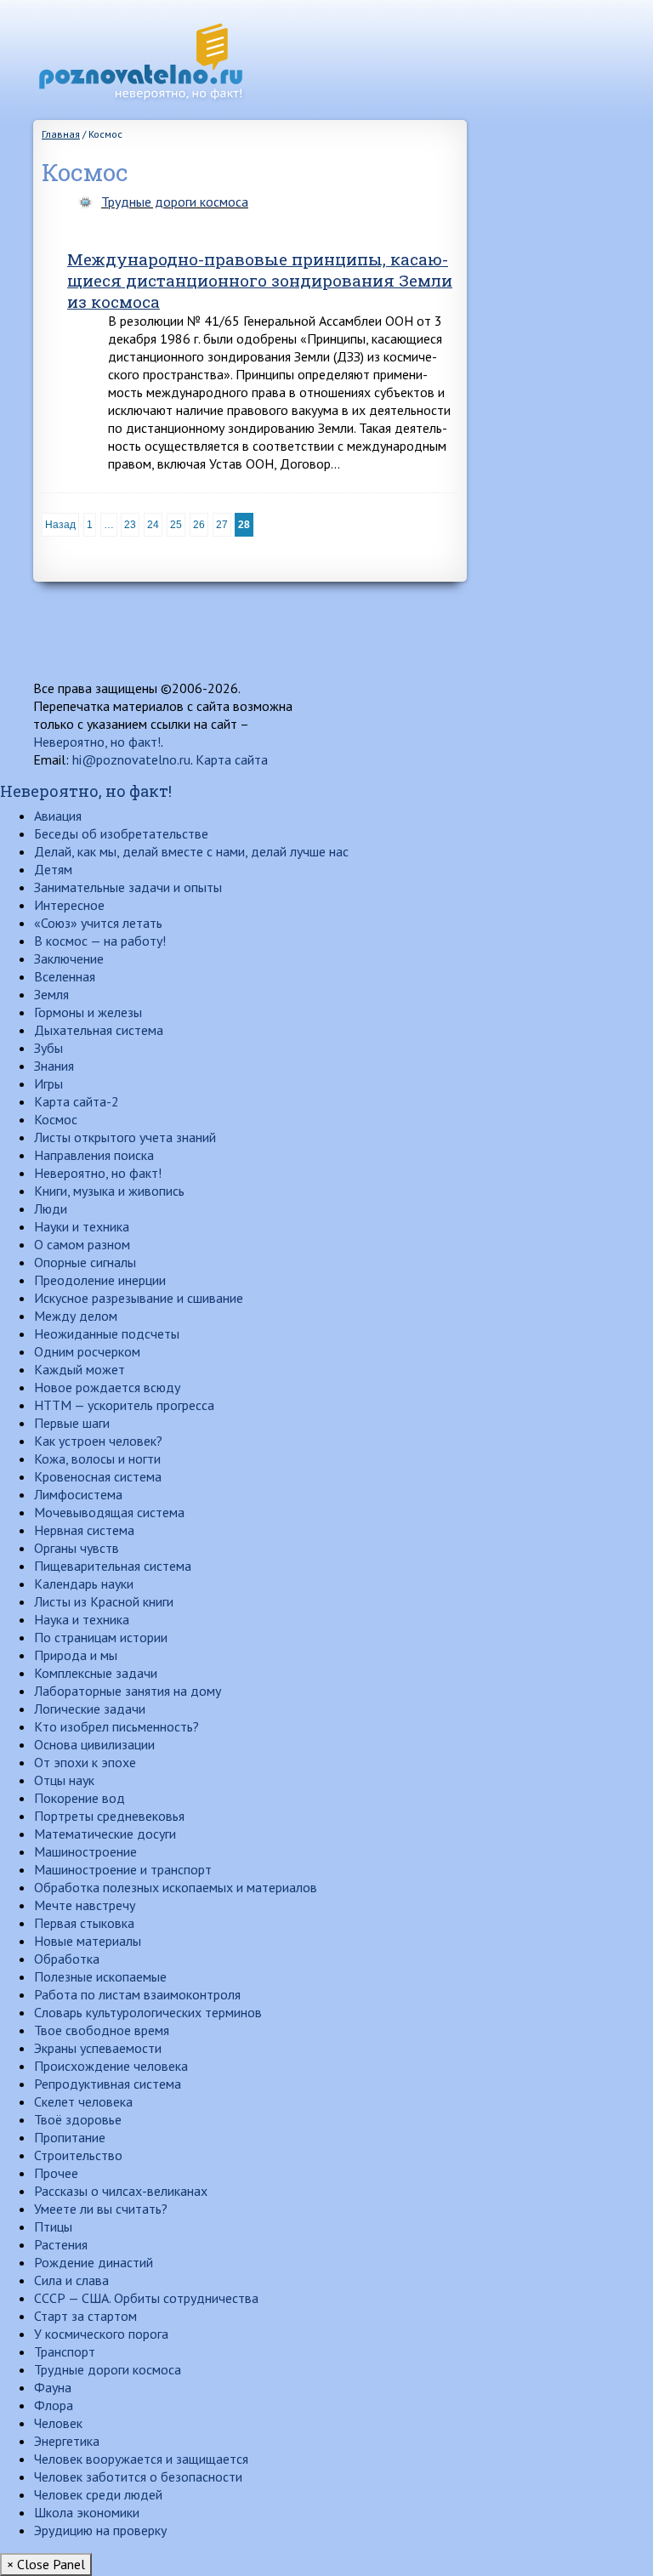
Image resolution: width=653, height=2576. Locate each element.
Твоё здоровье (78, 2119)
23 (130, 525)
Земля (51, 994)
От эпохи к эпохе (85, 1762)
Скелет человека (83, 2101)
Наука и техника (82, 1619)
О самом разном (82, 1244)
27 (222, 525)
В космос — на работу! (100, 941)
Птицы (53, 2226)
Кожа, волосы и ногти (97, 1459)
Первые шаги (72, 1423)
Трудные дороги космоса (175, 202)
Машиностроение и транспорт (123, 1869)
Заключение (69, 958)
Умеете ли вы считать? (101, 2209)
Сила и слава (71, 2280)
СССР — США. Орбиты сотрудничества (146, 2298)
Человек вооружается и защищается (141, 2459)
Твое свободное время (102, 2030)
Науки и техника (82, 1226)
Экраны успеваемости (98, 2048)
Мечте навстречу (85, 1905)
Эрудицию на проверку (100, 2530)
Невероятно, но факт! (97, 742)
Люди (51, 1208)
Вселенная (65, 976)
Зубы (48, 1048)
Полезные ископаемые (100, 1976)
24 (153, 525)
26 (199, 525)
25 (176, 525)
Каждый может (79, 1369)
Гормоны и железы (88, 1012)
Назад (60, 525)
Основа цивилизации (94, 1744)
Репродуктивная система (108, 2084)
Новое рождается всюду (107, 1387)
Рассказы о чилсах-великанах (121, 2191)
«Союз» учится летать (98, 923)
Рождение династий (94, 2262)
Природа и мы (76, 1655)
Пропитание (70, 2137)
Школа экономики (87, 2512)
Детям (53, 869)
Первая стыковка (84, 1923)
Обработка (67, 1959)
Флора (54, 2405)
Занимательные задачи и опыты (128, 887)
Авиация (58, 816)
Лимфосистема (78, 1494)
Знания (54, 1066)
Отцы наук (64, 1780)
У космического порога (101, 2334)
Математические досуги (105, 1834)
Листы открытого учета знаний (125, 1137)
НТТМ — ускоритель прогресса (124, 1405)
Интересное (69, 905)
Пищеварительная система (113, 1566)
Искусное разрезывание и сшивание (139, 1298)
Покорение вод (79, 1798)
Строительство (78, 2155)
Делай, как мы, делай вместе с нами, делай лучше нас (191, 851)
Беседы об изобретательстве (121, 833)
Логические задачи (90, 1709)
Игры (48, 1083)
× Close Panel (46, 2564)
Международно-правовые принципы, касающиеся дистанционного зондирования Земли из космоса (260, 280)
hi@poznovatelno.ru (131, 759)
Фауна (53, 2387)
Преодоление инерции (100, 1280)
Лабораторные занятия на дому (128, 1691)
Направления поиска (94, 1155)
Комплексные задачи (96, 1673)
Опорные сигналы (85, 1262)
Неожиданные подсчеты (107, 1333)
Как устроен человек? (98, 1441)
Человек (58, 2423)
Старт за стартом (85, 2316)
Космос (56, 1119)
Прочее (56, 2173)
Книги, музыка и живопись (109, 1191)
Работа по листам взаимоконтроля (137, 1994)
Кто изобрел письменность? (116, 1726)
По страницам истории (101, 1637)
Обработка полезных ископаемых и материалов (176, 1887)
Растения (61, 2244)
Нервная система (84, 1530)
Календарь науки (84, 1584)
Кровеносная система (98, 1476)
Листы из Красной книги (104, 1601)
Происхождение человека (111, 2066)
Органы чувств (77, 1548)
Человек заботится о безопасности (138, 2476)
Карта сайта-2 (77, 1101)
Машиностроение (85, 1851)
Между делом (76, 1316)
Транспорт (65, 2351)
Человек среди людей (98, 2494)
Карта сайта (232, 759)
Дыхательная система (99, 1030)
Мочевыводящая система (109, 1512)
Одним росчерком (87, 1351)
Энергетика (67, 2441)
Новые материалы (88, 1941)
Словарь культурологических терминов (148, 2012)
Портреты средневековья (109, 1816)
